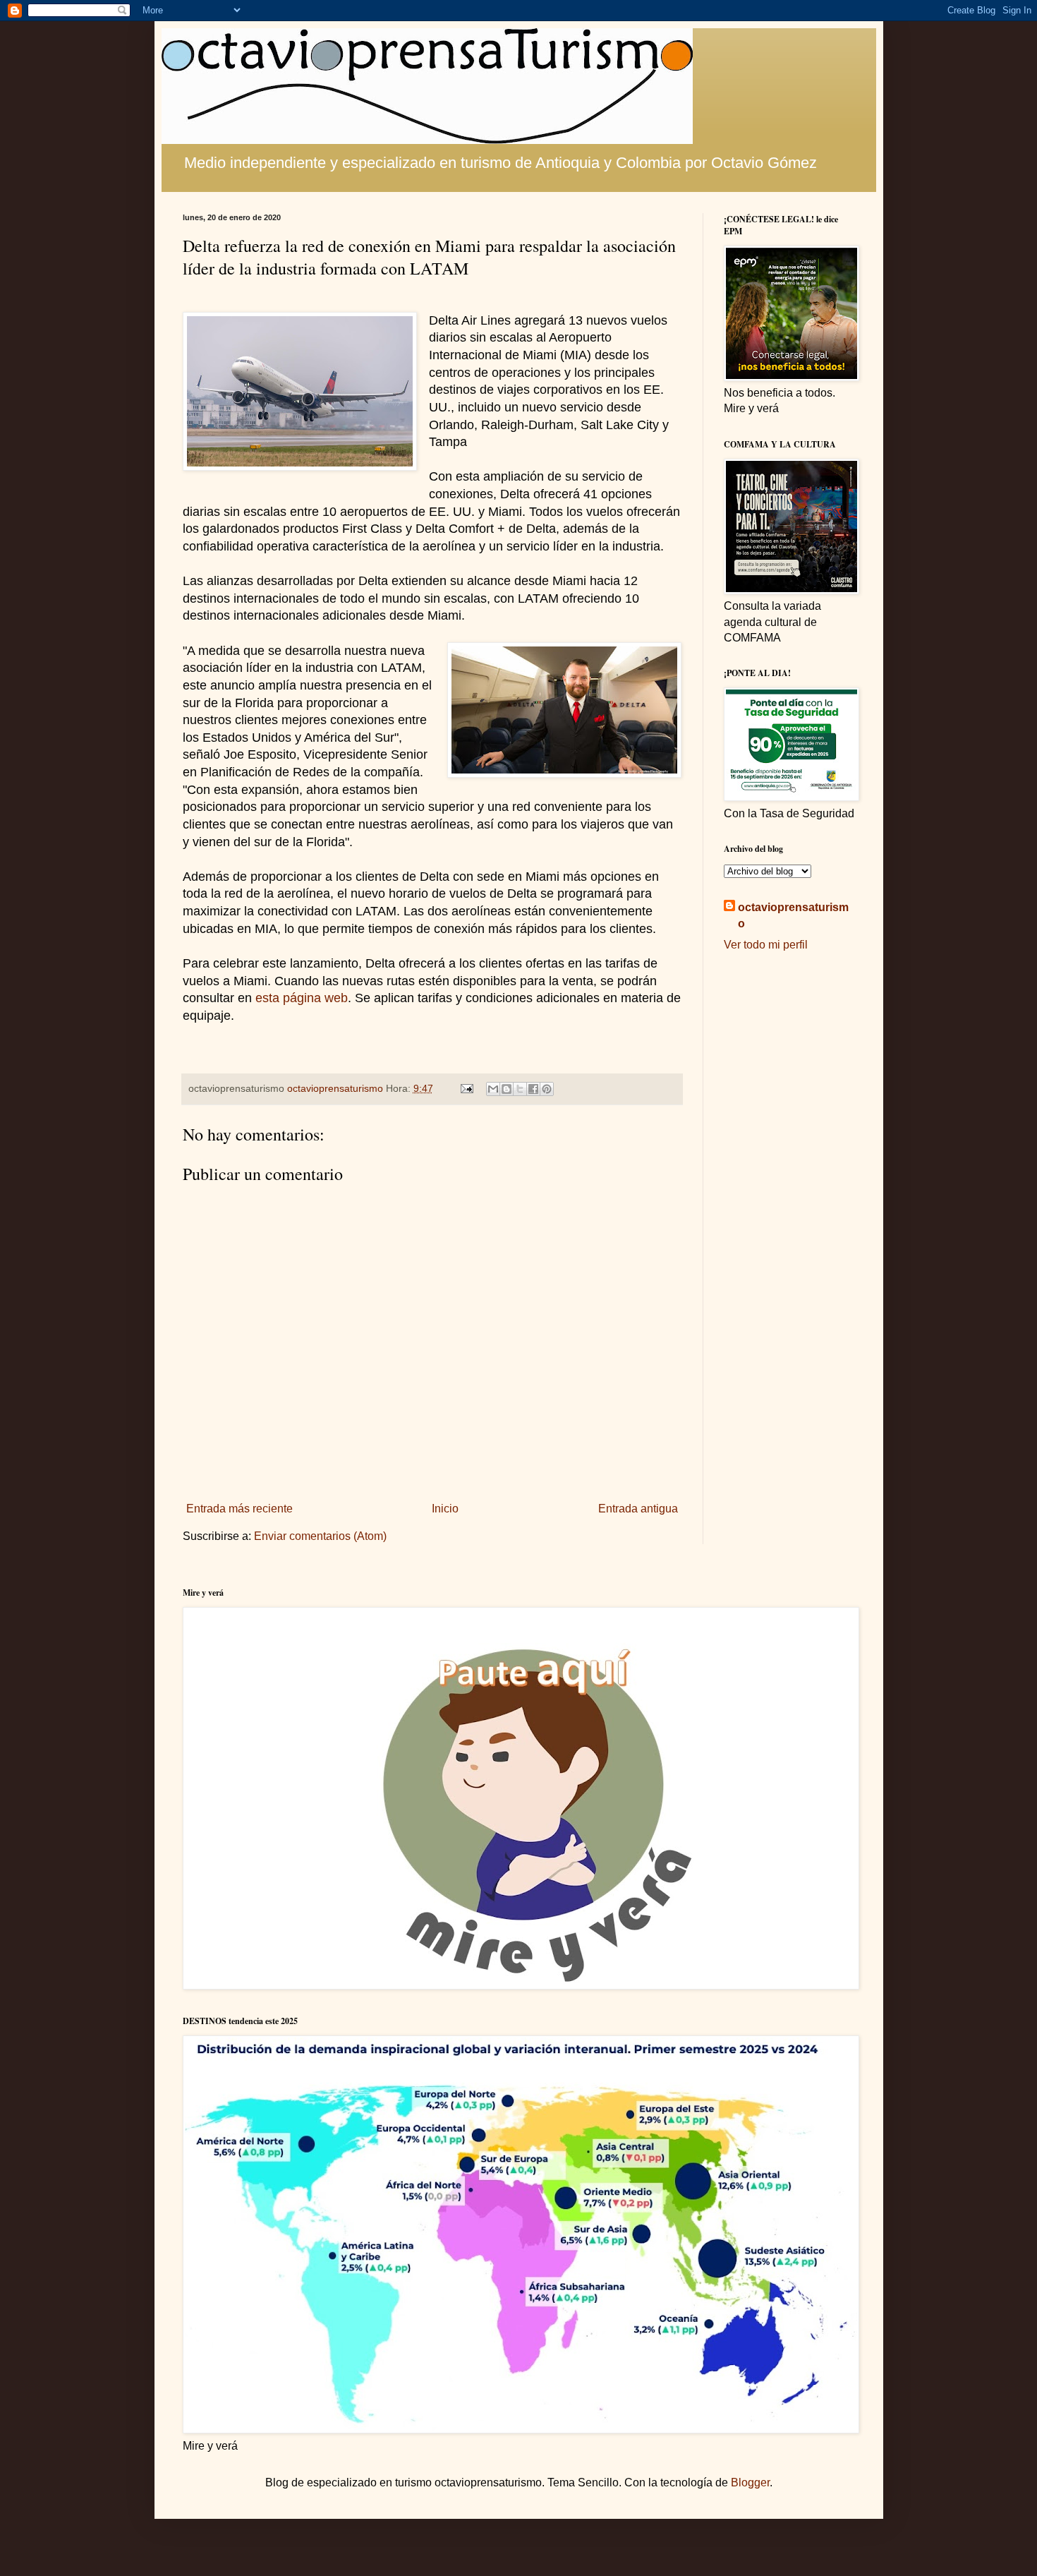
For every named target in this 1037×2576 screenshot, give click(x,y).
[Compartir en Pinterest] (547, 1089)
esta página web (302, 998)
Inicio (445, 1509)
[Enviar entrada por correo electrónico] (466, 1088)
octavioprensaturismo (793, 915)
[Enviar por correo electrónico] (493, 1089)
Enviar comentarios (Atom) (320, 1536)
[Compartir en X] (520, 1089)
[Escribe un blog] (507, 1089)
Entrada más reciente (239, 1509)
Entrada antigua (638, 1509)
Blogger (750, 2482)
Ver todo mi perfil (766, 945)
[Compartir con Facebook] (533, 1089)
